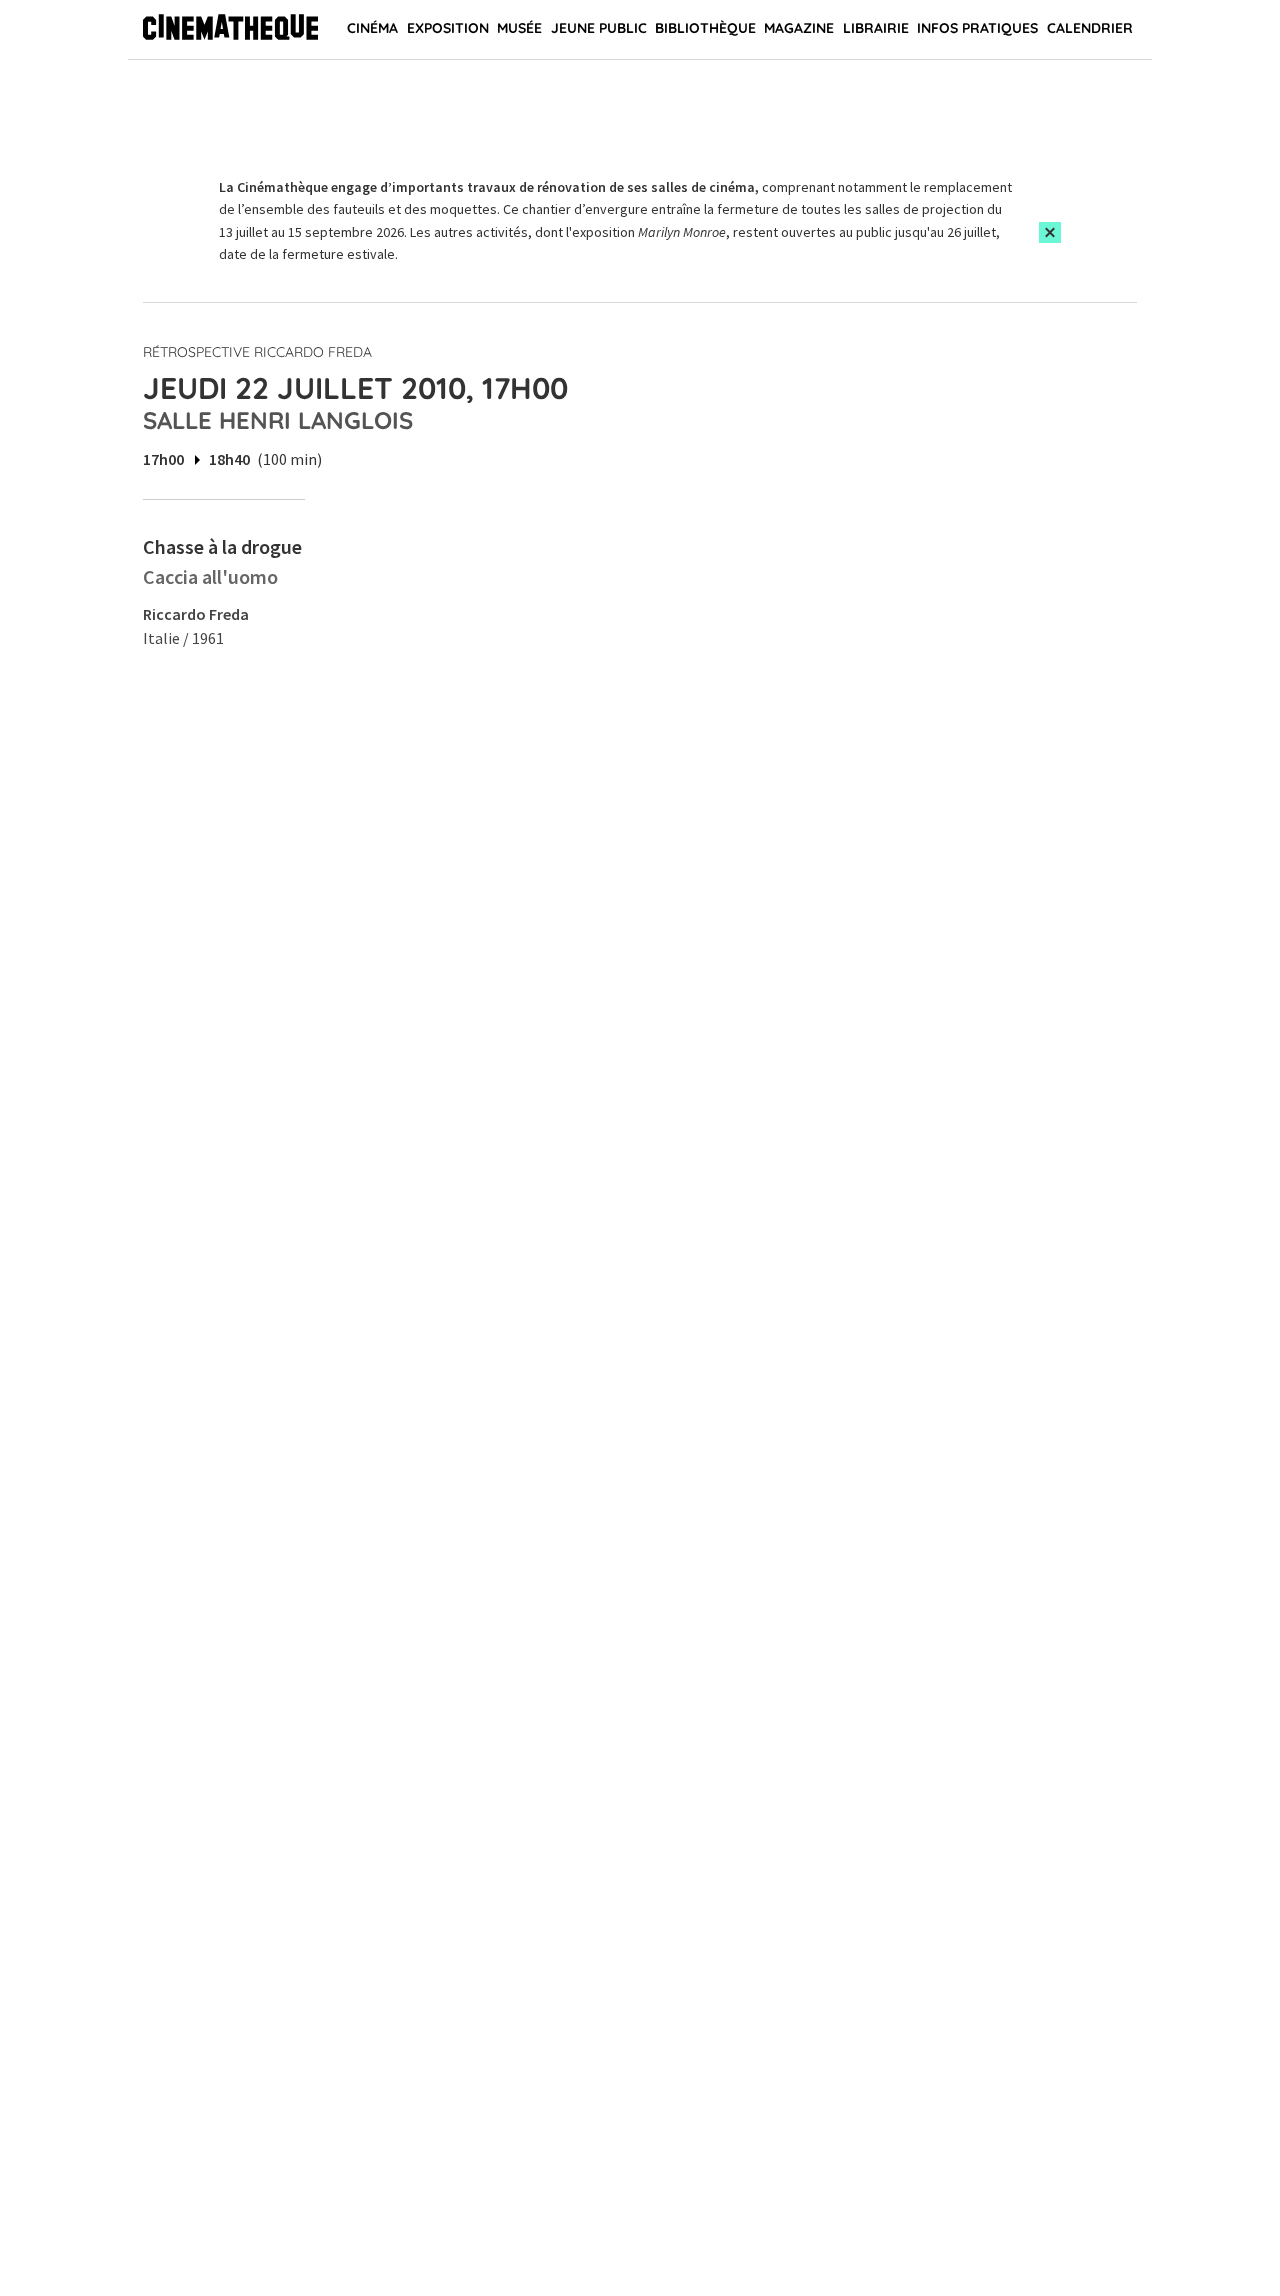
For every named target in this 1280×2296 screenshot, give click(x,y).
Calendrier (1090, 28)
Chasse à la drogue (222, 546)
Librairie (876, 28)
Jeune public (599, 28)
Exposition (448, 28)
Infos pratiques (977, 28)
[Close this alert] (1050, 232)
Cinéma (372, 28)
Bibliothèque (705, 28)
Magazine (799, 28)
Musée (519, 28)
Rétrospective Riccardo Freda (257, 352)
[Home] (230, 30)
